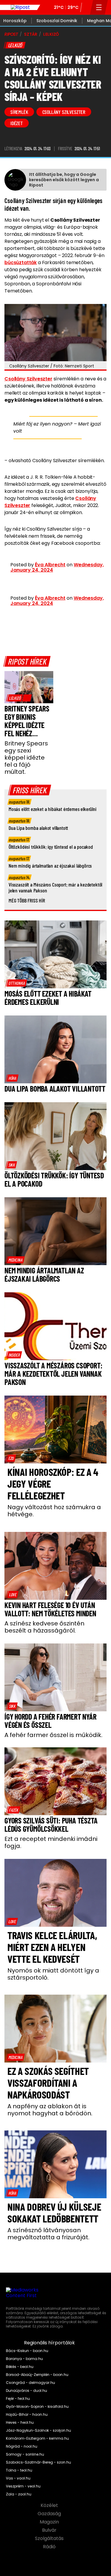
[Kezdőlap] (20, 7)
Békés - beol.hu (20, 2367)
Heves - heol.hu (20, 2423)
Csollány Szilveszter (28, 379)
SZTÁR (31, 34)
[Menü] (99, 7)
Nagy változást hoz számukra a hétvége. (54, 1511)
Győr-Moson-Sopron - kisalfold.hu (37, 2407)
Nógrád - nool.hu (22, 2446)
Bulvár (50, 2530)
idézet (17, 123)
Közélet (50, 2505)
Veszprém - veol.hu (23, 2486)
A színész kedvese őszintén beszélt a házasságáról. (44, 1627)
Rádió (50, 2547)
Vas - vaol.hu (18, 2478)
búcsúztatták (21, 262)
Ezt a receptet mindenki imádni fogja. (51, 1842)
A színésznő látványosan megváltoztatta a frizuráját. (48, 2234)
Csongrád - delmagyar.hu (30, 2383)
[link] (19, 698)
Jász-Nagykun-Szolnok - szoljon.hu (38, 2431)
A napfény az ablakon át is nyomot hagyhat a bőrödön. (50, 2110)
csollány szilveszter (64, 112)
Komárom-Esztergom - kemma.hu (37, 2438)
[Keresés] (86, 7)
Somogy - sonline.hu (25, 2454)
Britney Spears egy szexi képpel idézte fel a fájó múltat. (26, 758)
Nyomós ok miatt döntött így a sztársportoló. (53, 1974)
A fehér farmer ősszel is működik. (53, 1735)
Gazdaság (50, 2514)
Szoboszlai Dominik (57, 21)
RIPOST (11, 34)
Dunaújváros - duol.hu (26, 2391)
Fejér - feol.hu (18, 2399)
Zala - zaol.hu (19, 2494)
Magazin (50, 2522)
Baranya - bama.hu (24, 2359)
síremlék (19, 112)
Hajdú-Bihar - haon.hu (27, 2415)
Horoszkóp (15, 21)
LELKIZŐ (51, 34)
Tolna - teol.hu (19, 2470)
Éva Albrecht (50, 565)
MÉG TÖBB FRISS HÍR (27, 900)
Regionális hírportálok (50, 2343)
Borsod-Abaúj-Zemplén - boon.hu (37, 2375)
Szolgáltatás (50, 2539)
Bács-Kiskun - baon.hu (27, 2351)
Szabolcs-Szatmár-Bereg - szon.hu (38, 2462)
